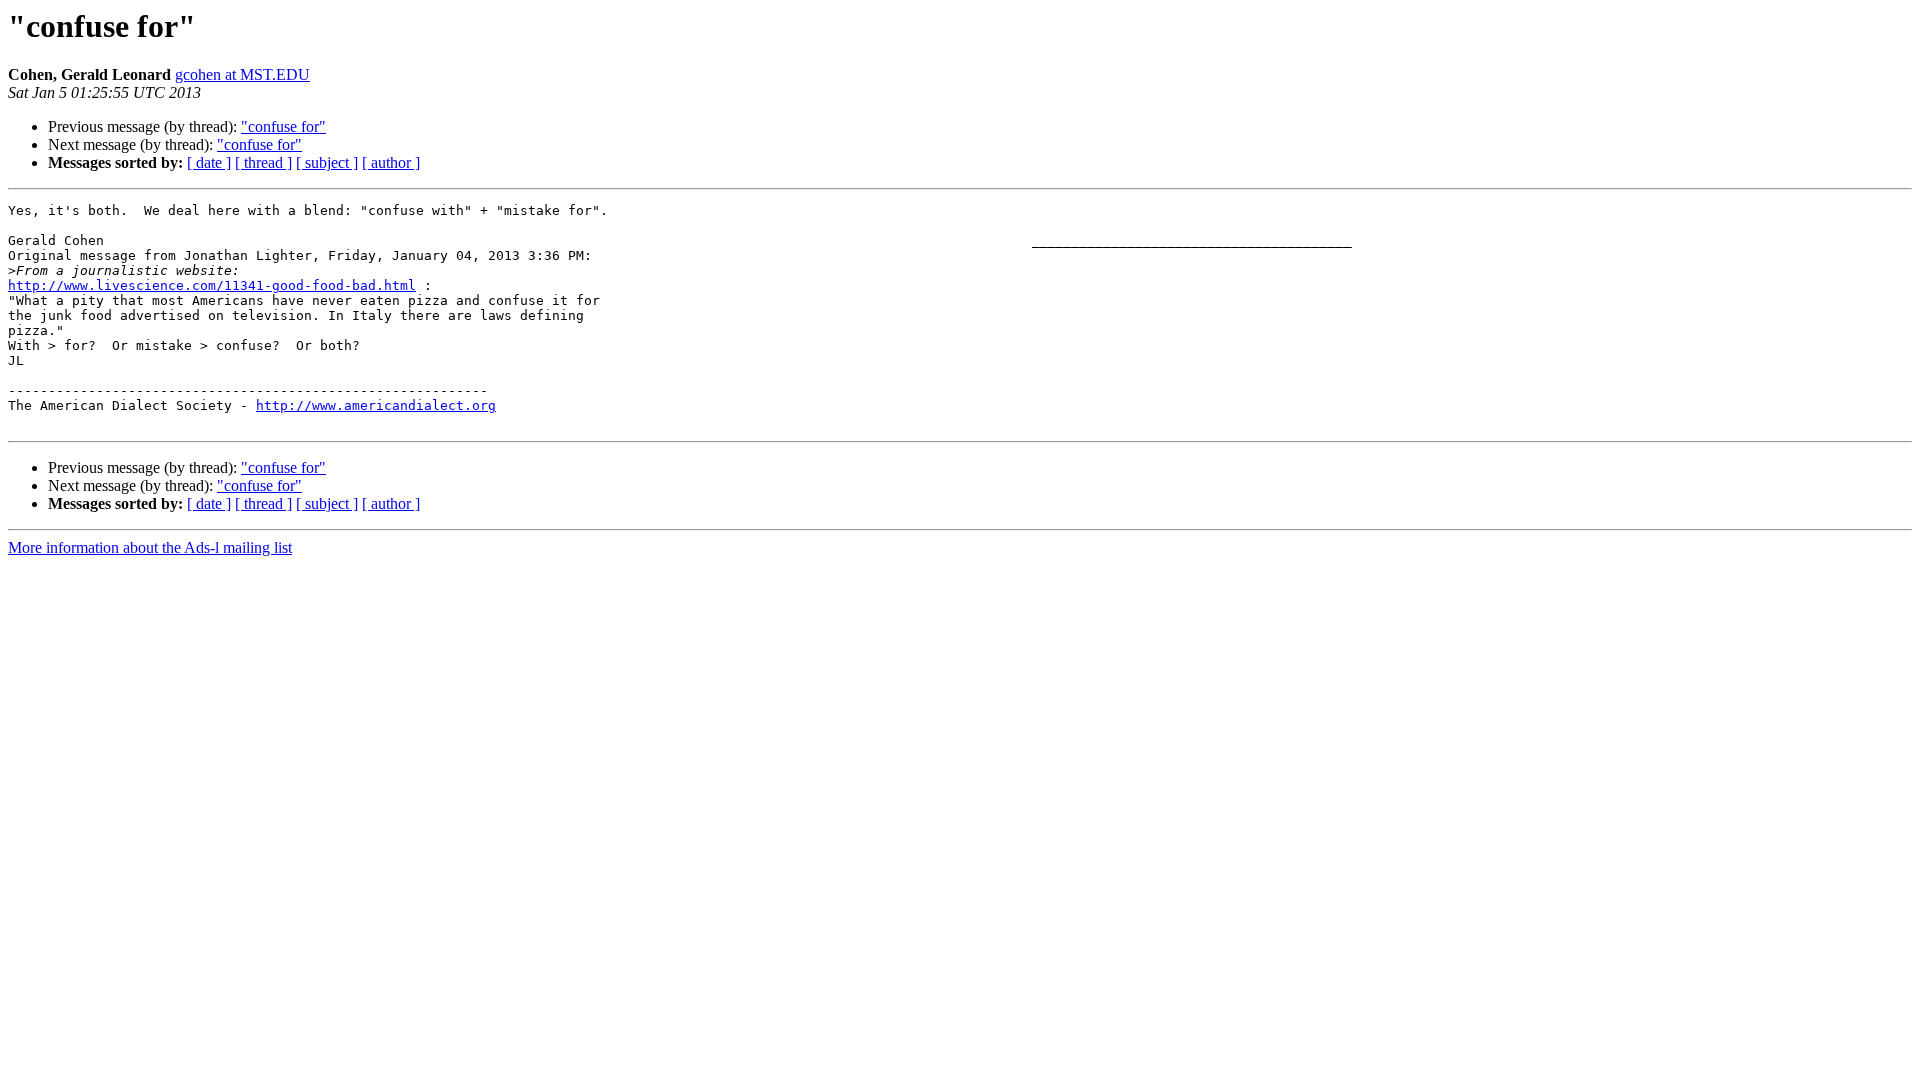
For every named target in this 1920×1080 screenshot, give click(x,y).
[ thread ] (263, 162)
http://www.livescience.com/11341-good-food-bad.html (212, 285)
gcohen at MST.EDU (242, 74)
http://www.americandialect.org (376, 405)
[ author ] (391, 162)
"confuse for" (283, 126)
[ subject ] (327, 162)
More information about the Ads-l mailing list (150, 547)
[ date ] (209, 162)
